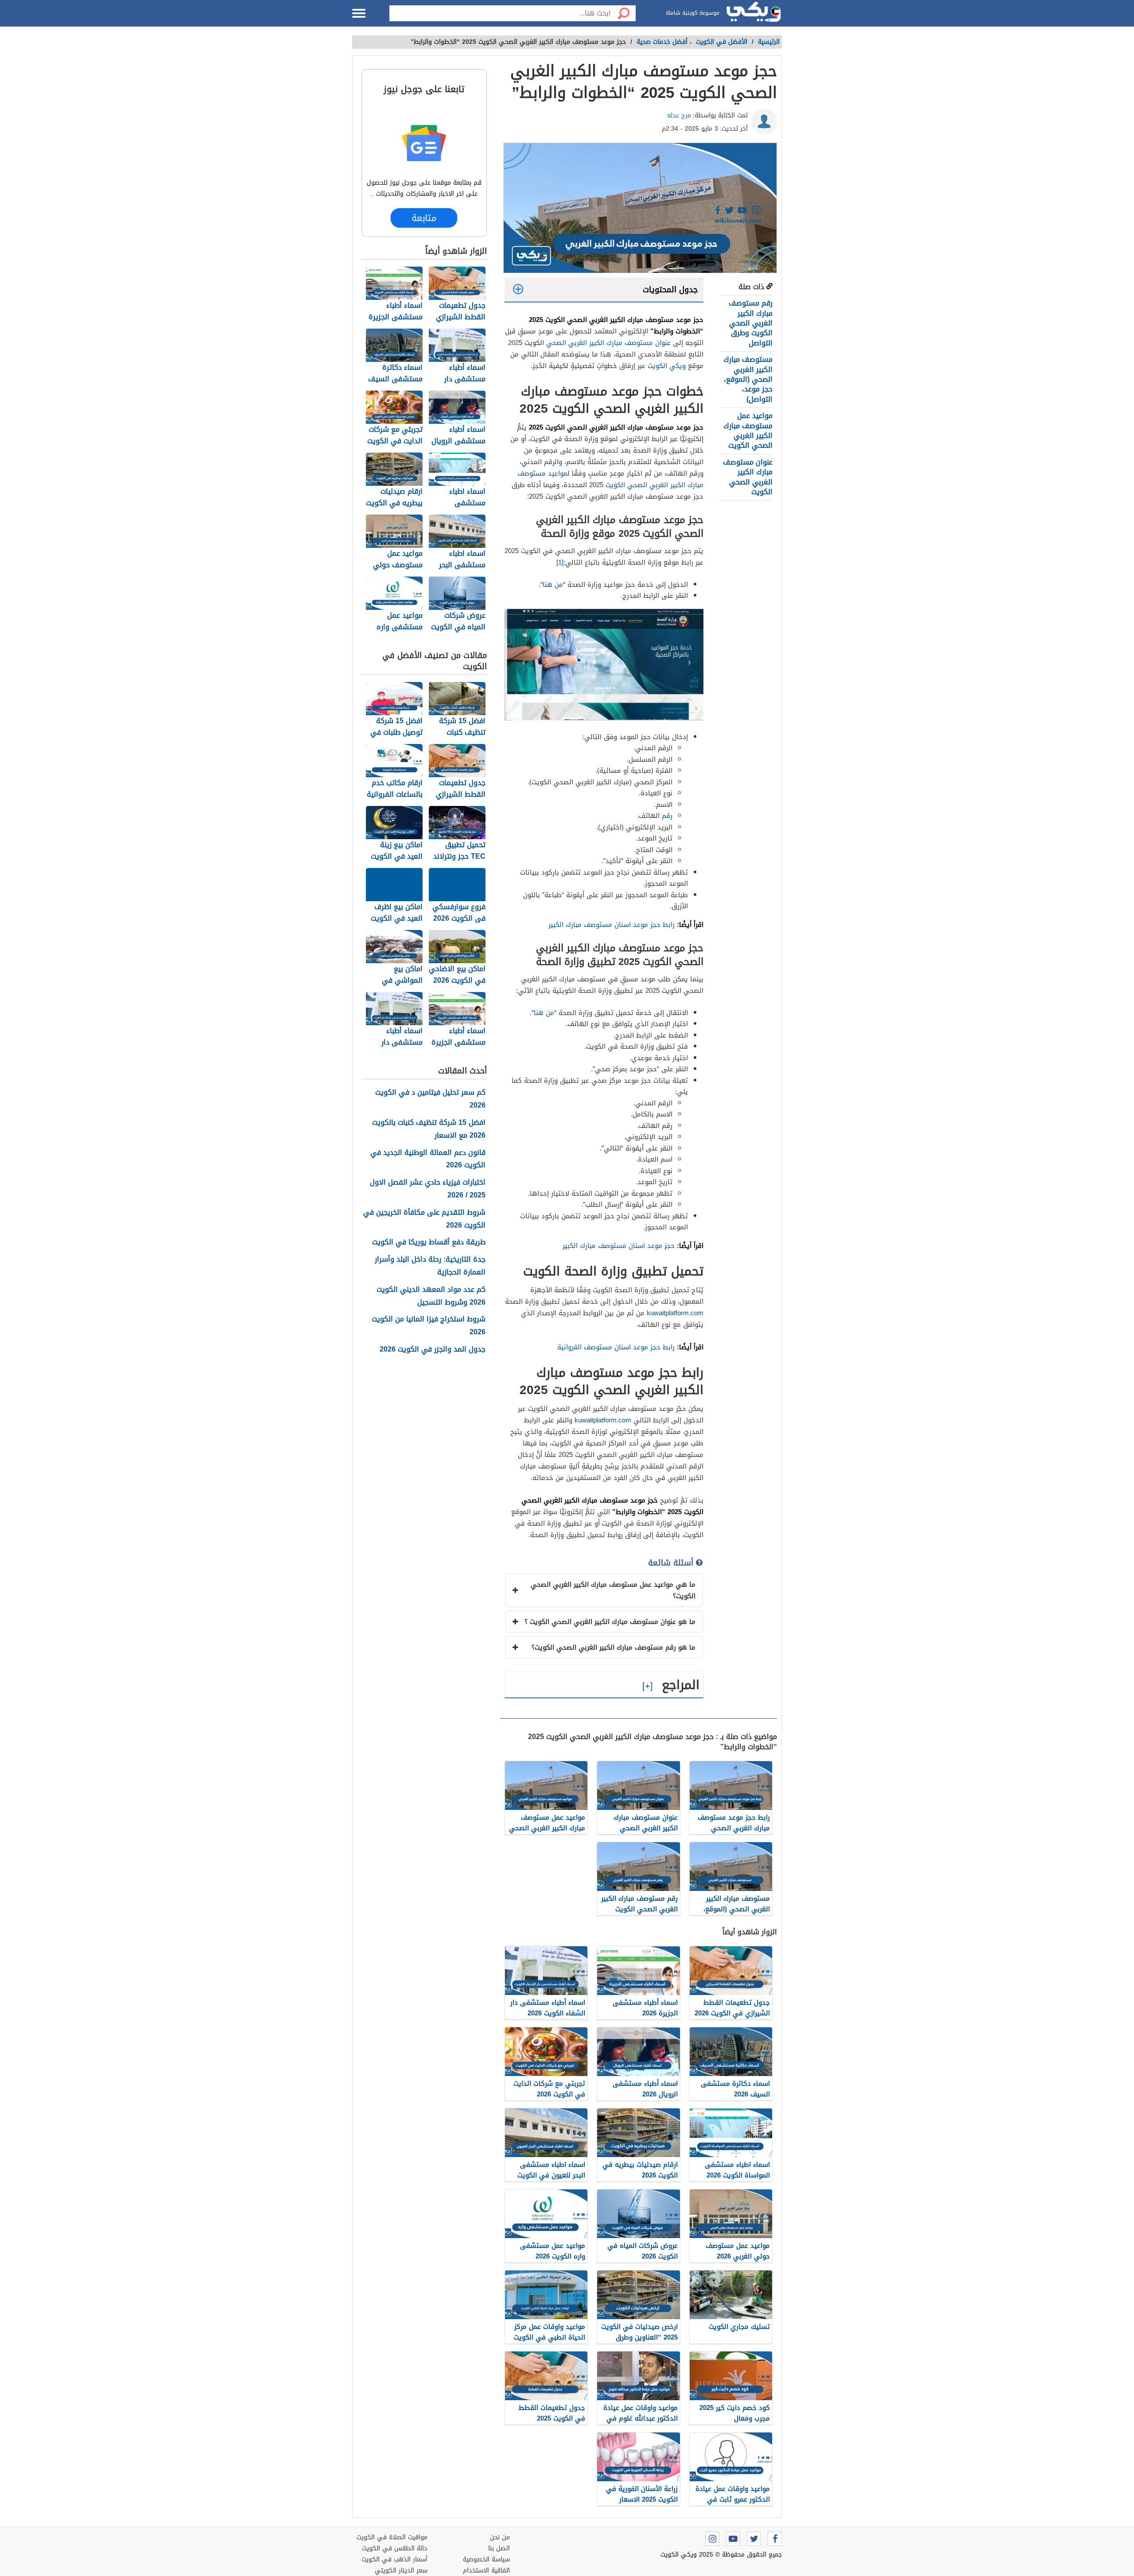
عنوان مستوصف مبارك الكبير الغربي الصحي (608, 343)
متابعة (424, 218)
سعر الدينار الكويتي (401, 2570)
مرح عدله (679, 115)
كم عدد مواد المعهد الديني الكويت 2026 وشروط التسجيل (431, 1296)
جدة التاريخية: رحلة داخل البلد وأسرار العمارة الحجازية (430, 1266)
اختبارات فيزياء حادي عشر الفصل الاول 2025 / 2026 (428, 1189)
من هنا (553, 585)
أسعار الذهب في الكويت (394, 2559)
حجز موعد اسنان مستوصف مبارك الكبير (617, 1246)
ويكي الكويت (667, 366)
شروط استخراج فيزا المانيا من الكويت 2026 (429, 1326)
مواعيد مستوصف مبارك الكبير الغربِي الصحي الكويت (610, 479)
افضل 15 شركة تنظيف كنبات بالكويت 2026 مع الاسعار (429, 1129)
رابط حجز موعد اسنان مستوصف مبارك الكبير (610, 925)
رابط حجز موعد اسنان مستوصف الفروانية (615, 1347)
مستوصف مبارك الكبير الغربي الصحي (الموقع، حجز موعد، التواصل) (748, 379)
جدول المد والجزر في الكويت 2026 (433, 1350)
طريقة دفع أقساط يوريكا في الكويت (429, 1242)
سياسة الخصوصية (486, 2559)
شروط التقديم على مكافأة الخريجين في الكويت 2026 (424, 1219)
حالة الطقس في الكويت (395, 2548)
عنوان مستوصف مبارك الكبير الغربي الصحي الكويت (748, 477)
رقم (667, 816)
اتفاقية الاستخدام (486, 2570)
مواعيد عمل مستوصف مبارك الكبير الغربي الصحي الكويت (748, 430)
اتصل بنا (499, 2548)
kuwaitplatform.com (675, 1313)
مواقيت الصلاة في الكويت (392, 2537)
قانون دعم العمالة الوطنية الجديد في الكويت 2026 (428, 1159)
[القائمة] (359, 13)
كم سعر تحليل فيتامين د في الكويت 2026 (430, 1099)
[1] (560, 562)
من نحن (500, 2537)
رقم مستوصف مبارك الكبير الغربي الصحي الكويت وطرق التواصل (751, 323)
